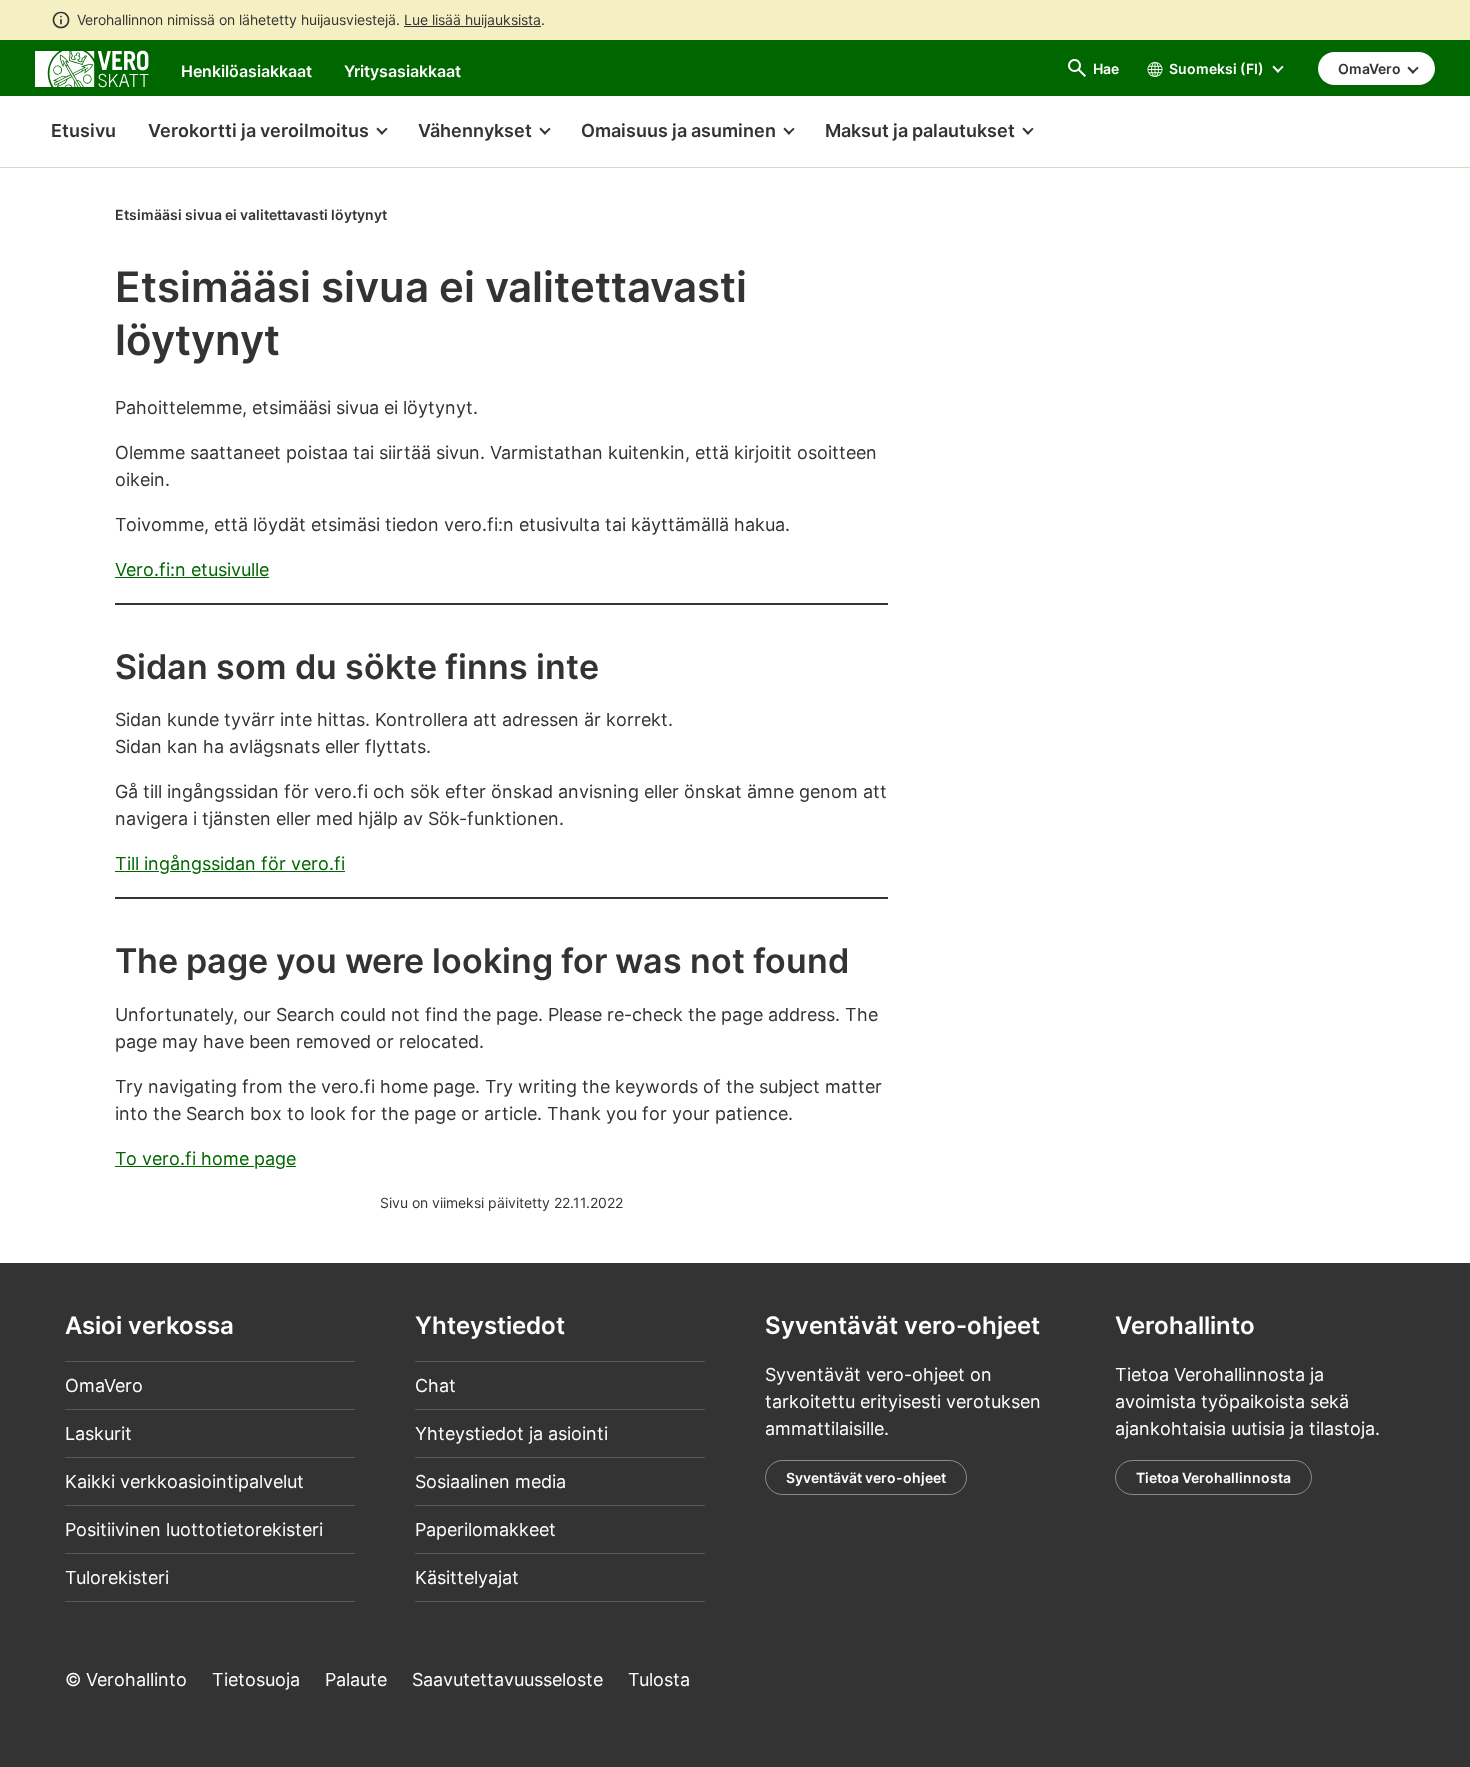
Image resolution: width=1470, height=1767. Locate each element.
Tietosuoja (256, 1679)
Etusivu (75, 130)
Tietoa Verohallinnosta (1213, 1477)
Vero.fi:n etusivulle (192, 569)
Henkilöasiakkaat (246, 71)
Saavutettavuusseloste (507, 1679)
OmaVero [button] (1371, 68)
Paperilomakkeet (485, 1529)
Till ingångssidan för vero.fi (230, 863)
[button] (267, 132)
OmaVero (104, 1385)
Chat (435, 1385)
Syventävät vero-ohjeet (866, 1477)
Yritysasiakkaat (402, 71)
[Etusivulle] (92, 67)
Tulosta (659, 1679)
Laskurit (98, 1433)
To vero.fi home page (205, 1158)
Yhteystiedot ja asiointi (511, 1433)
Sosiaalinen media (490, 1481)
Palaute (356, 1679)
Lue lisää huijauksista (472, 19)
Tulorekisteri (117, 1577)
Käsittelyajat (467, 1577)
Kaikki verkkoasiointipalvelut (184, 1481)
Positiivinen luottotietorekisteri (194, 1529)
